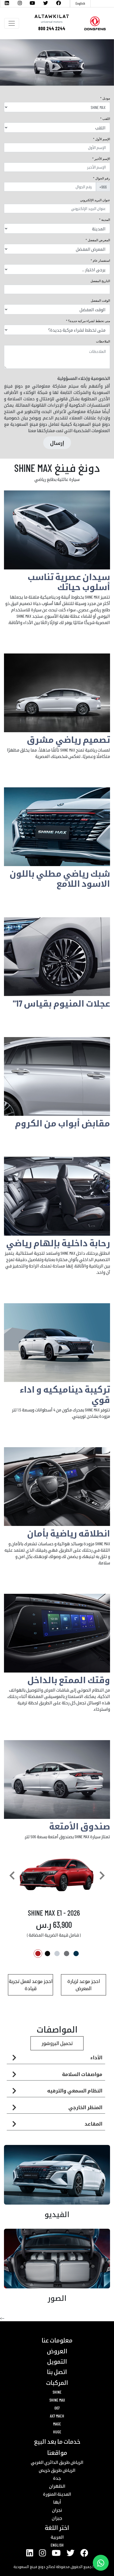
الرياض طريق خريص (57, 2470)
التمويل (57, 2361)
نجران (57, 2510)
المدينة (106, 220)
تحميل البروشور (57, 2043)
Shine (57, 2392)
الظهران (57, 2486)
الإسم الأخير (102, 159)
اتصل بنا (57, 2372)
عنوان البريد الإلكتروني (95, 200)
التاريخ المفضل (100, 281)
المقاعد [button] (93, 2124)
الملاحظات (103, 341)
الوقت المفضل (100, 301)
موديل (106, 98)
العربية (57, 2537)
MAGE (57, 2424)
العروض (57, 2351)
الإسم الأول (103, 139)
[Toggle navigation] (12, 23)
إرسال (57, 443)
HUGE (57, 2432)
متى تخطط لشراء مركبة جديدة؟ (89, 321)
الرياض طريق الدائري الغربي (57, 2462)
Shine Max (57, 2400)
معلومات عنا (57, 2340)
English (80, 3)
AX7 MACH (57, 2416)
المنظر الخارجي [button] (85, 2107)
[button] (12, 1876)
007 (57, 2408)
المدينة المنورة (57, 2494)
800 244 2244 (52, 28)
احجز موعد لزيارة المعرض (84, 1985)
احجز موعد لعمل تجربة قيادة (31, 1985)
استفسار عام (101, 261)
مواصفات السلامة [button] (82, 2074)
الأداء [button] (96, 2057)
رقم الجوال (103, 178)
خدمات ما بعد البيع (57, 2441)
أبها (57, 2502)
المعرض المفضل (98, 240)
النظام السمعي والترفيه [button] (75, 2091)
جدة (57, 2478)
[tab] (56, 2058)
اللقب (106, 119)
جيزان (57, 2518)
